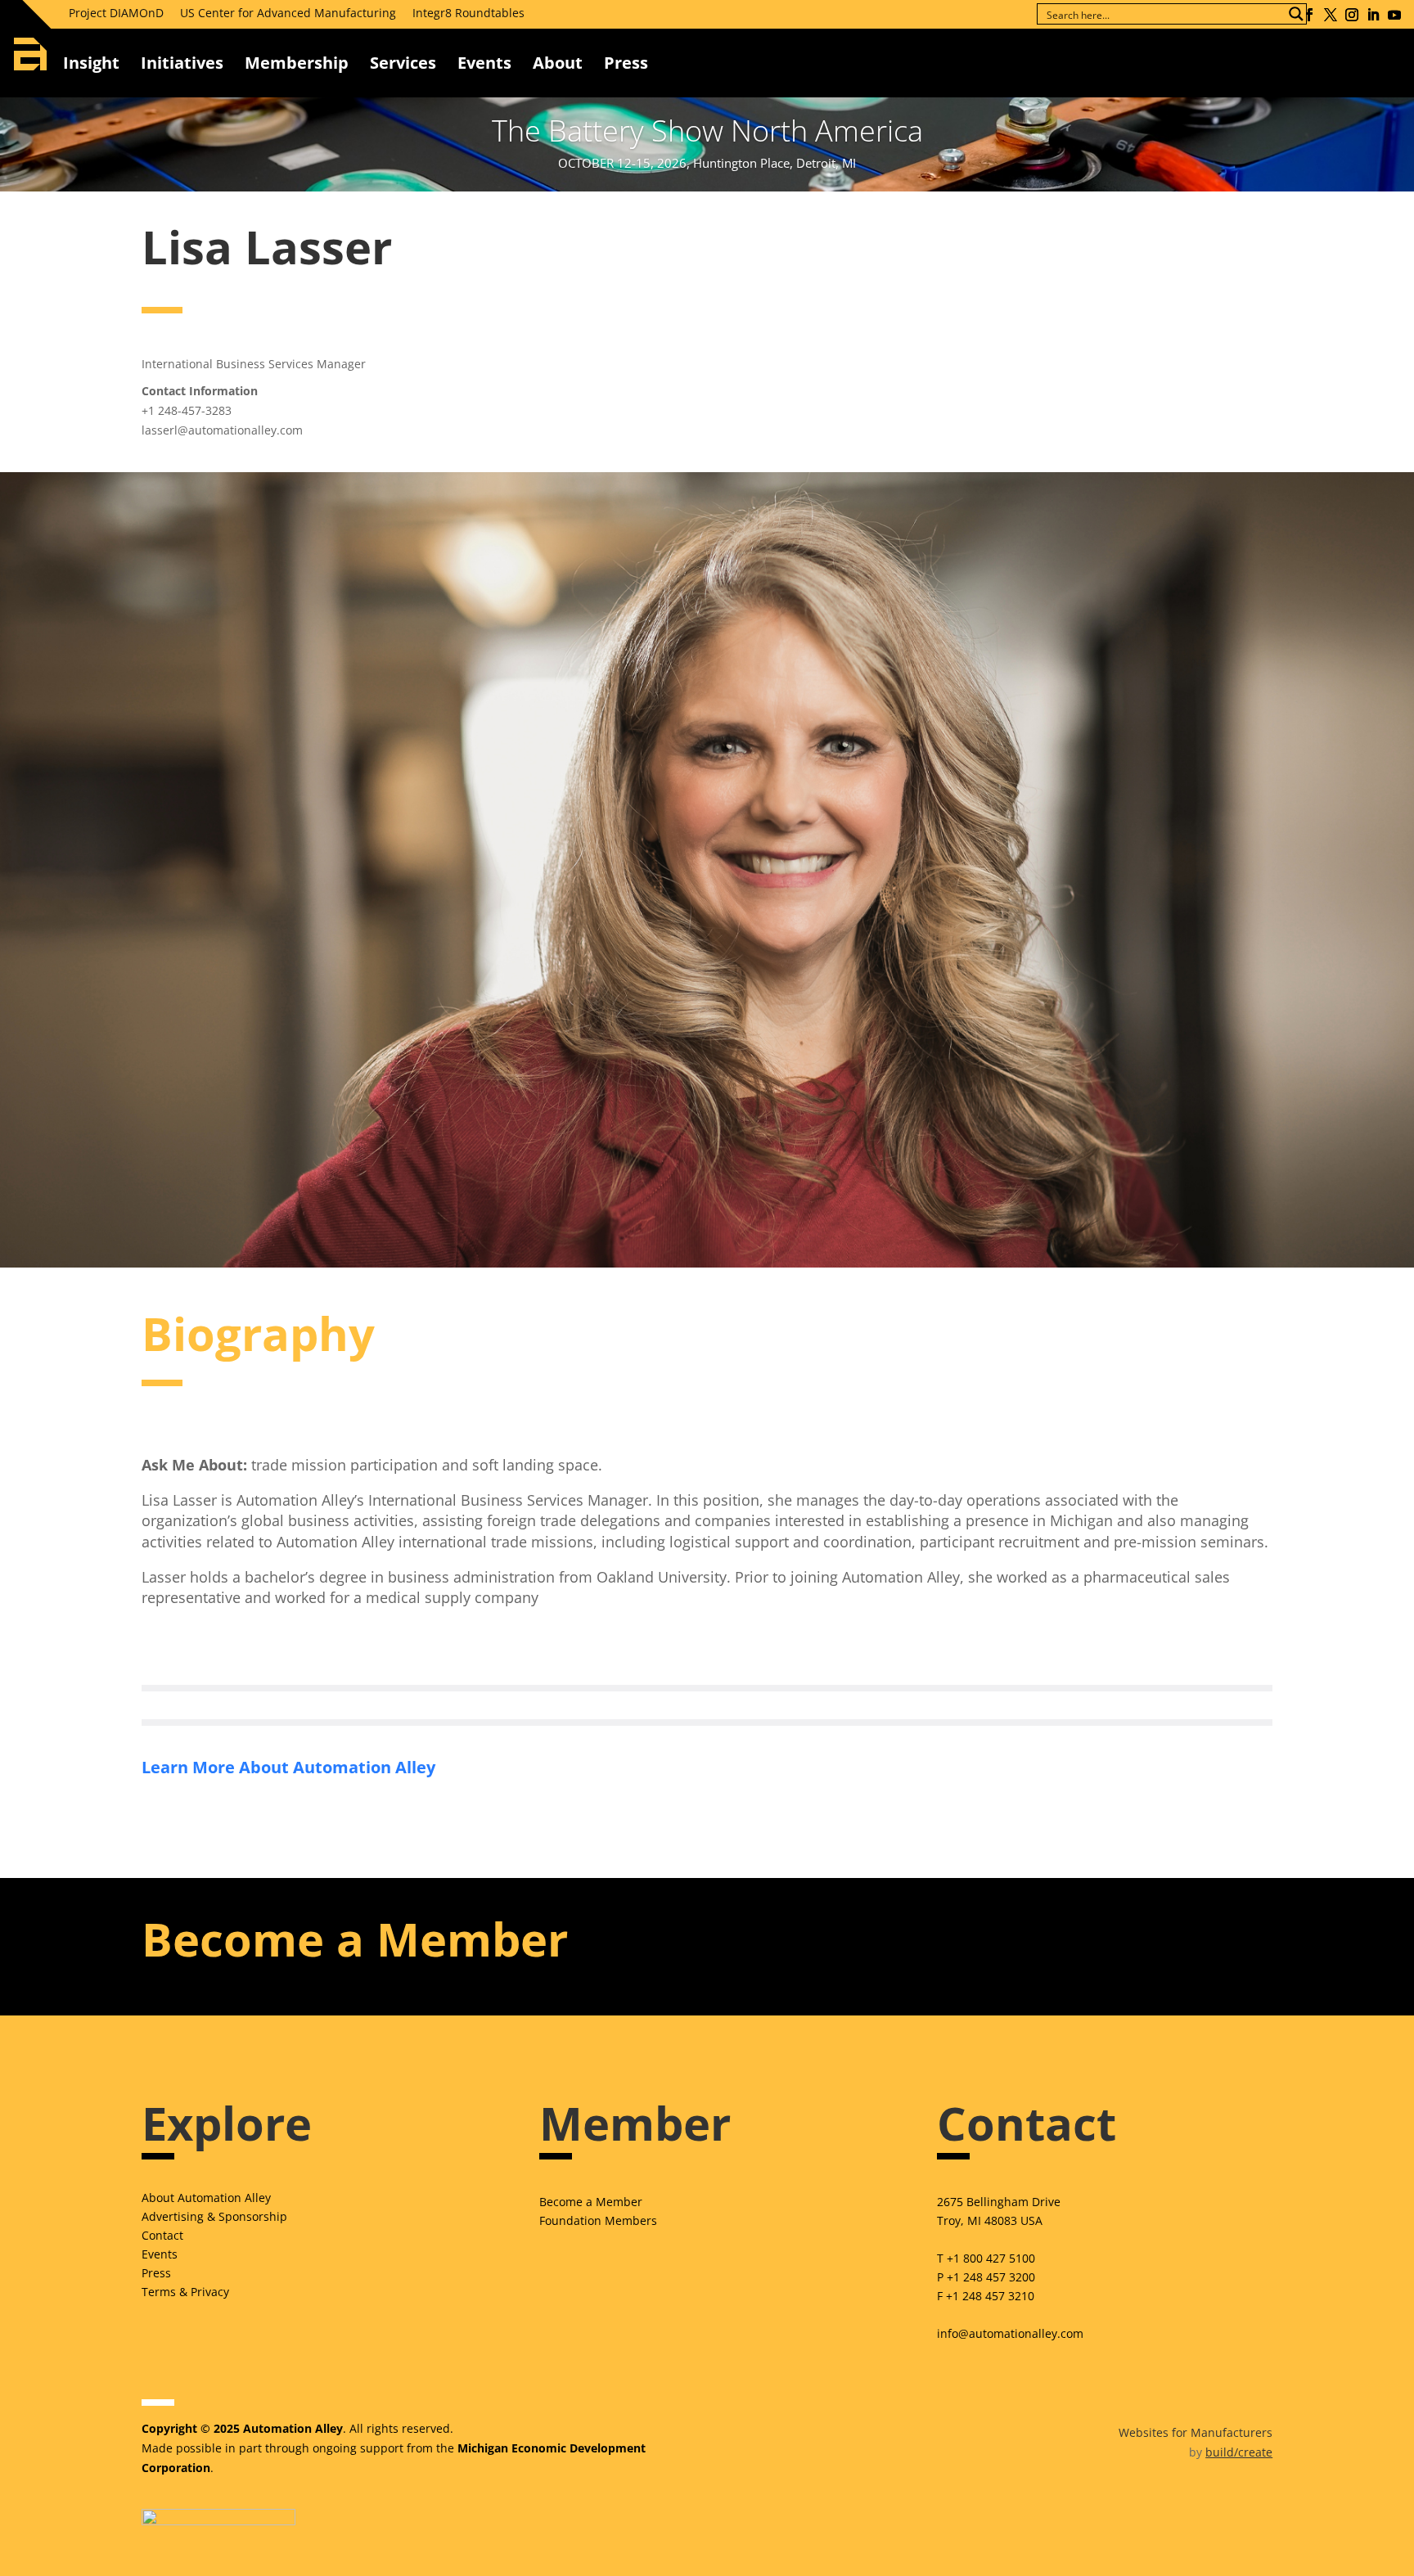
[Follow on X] (1331, 15)
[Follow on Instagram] (1352, 15)
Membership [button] (297, 63)
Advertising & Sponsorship (214, 2216)
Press (156, 2273)
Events (484, 63)
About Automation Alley (206, 2198)
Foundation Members (598, 2220)
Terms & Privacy (185, 2292)
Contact (162, 2235)
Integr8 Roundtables (468, 13)
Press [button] (626, 63)
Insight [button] (91, 63)
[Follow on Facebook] (1309, 15)
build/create (1239, 2452)
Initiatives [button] (182, 63)
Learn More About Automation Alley (288, 1767)
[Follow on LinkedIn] (1373, 15)
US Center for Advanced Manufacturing (288, 13)
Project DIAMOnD (116, 13)
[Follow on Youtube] (1394, 15)
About (558, 63)
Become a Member (591, 2202)
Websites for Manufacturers (1196, 2432)
